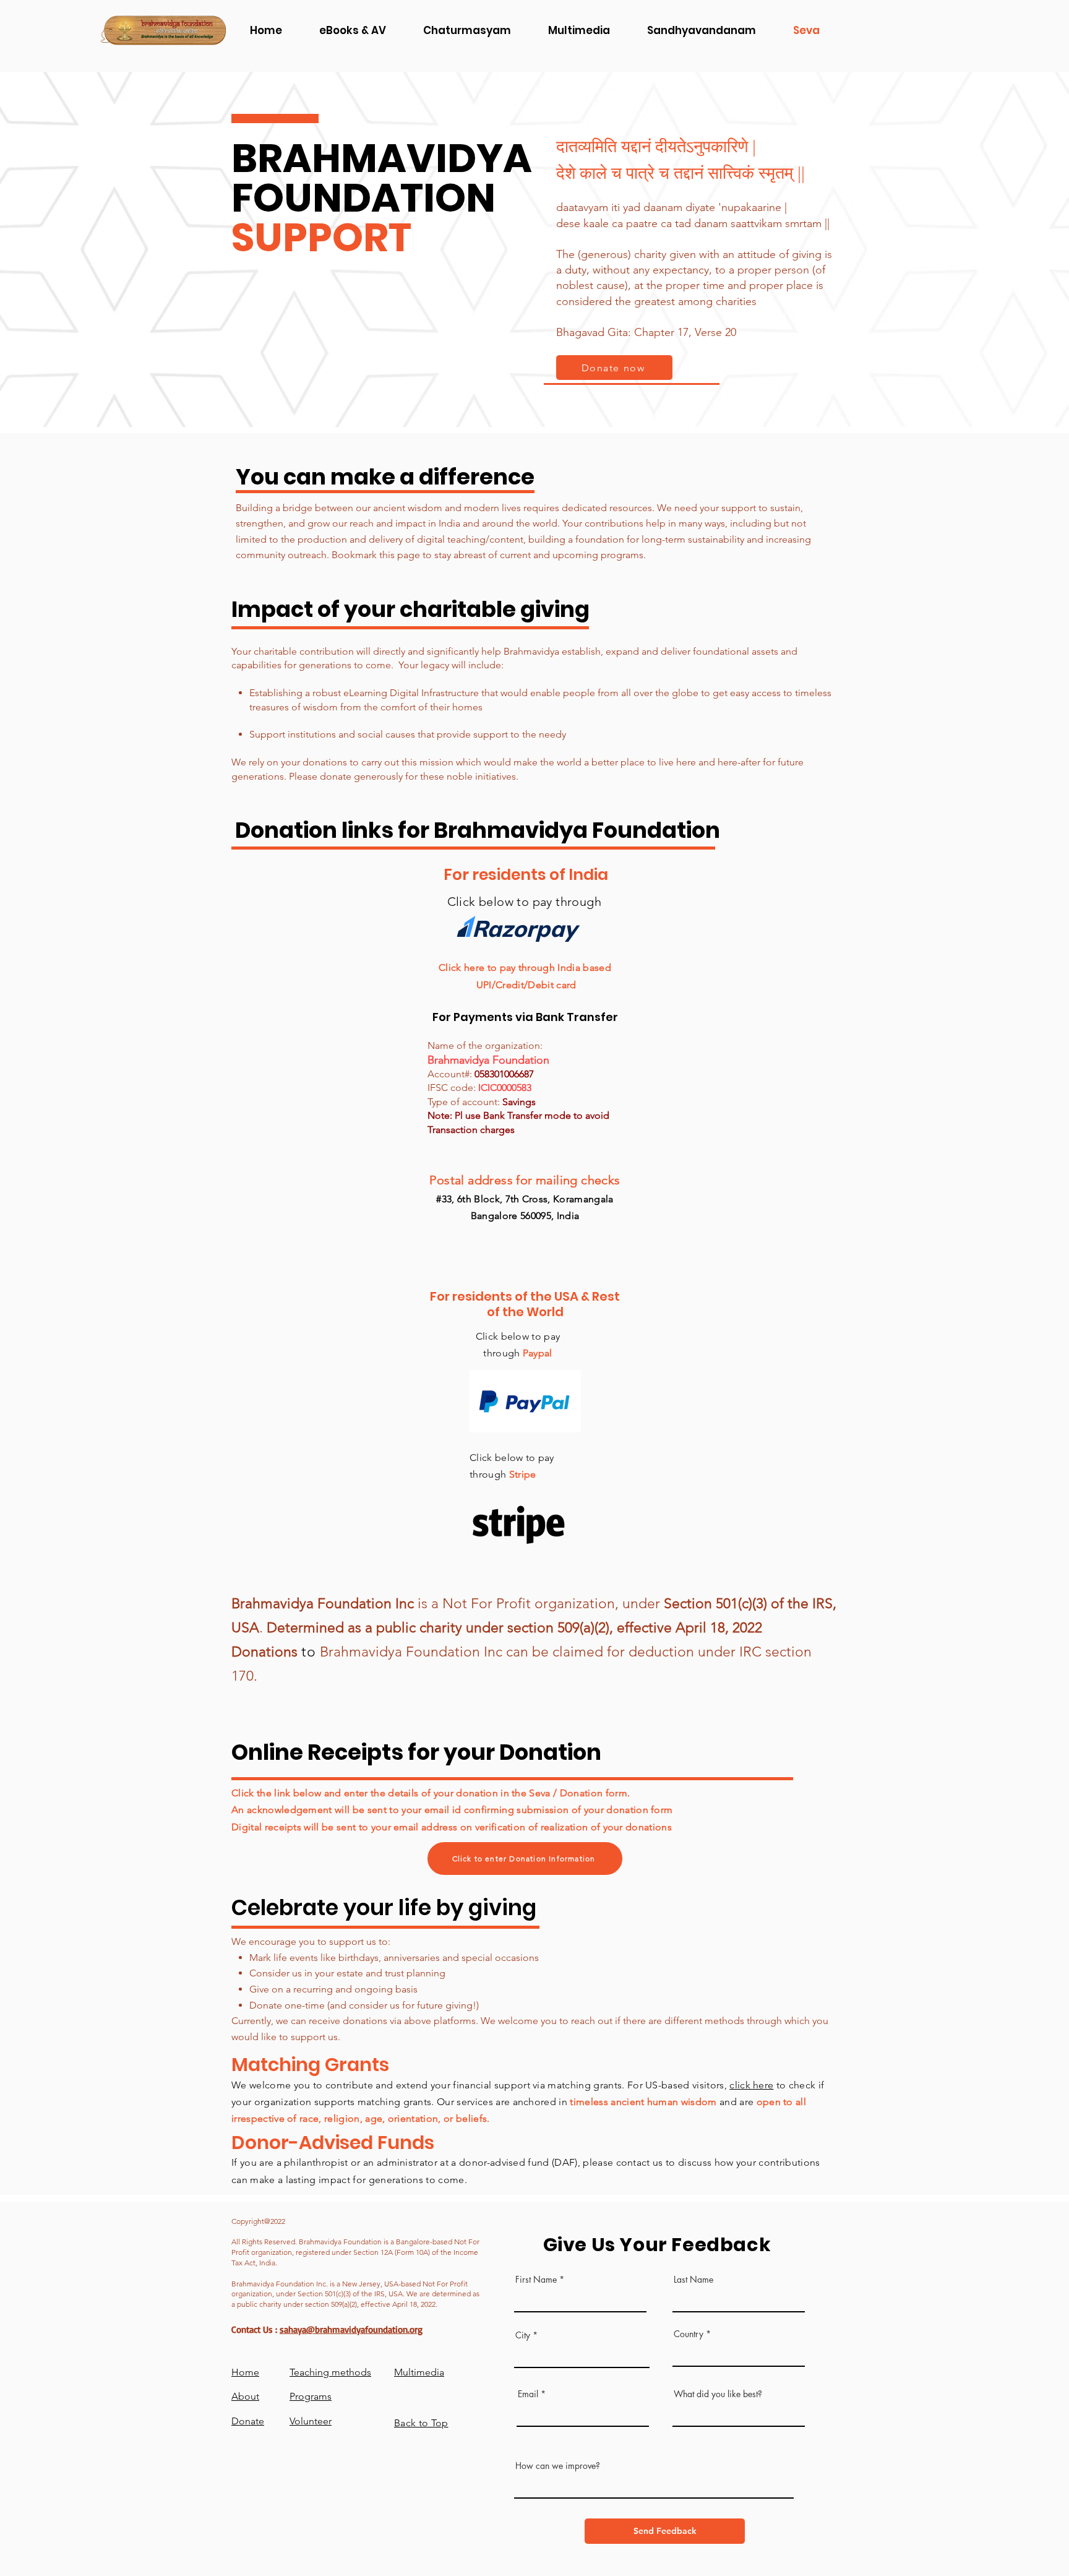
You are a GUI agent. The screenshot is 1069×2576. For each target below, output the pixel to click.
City (523, 2335)
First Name (536, 2280)
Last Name (693, 2280)
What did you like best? (718, 2394)
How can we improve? (558, 2466)
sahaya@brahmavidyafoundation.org (351, 2329)
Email (528, 2394)
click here (751, 2085)
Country (689, 2334)
